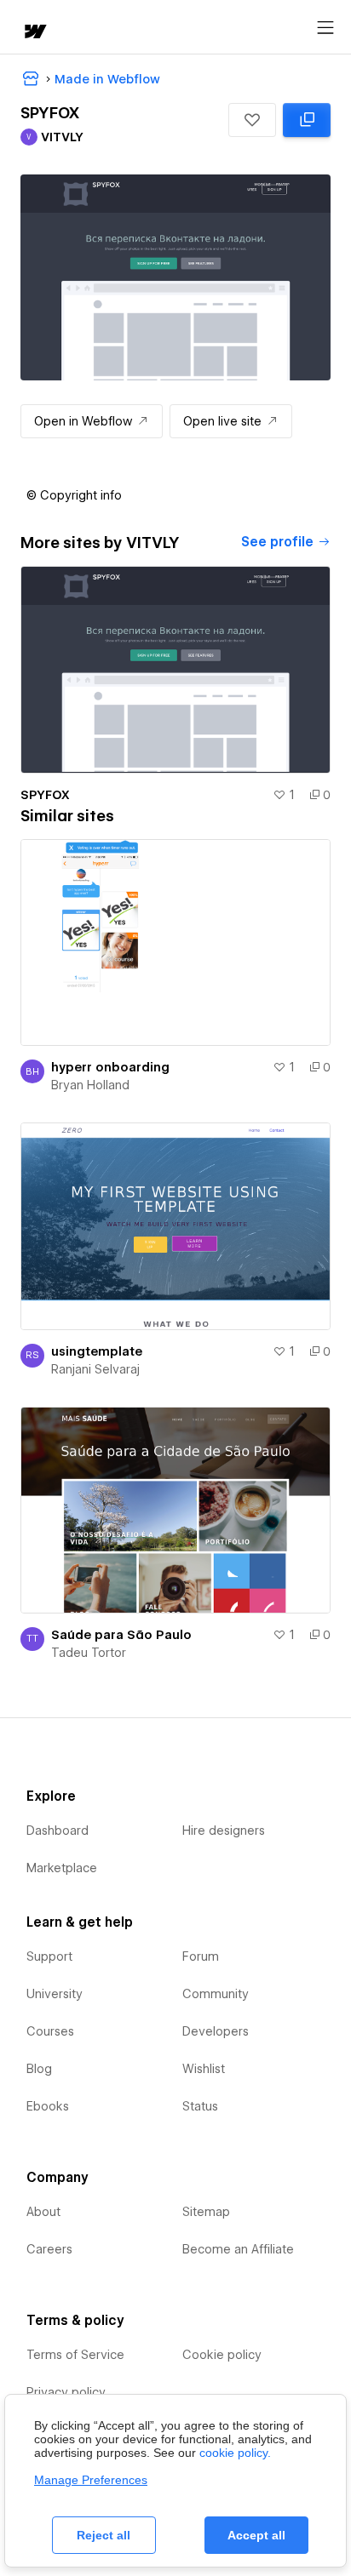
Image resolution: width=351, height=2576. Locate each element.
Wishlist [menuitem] (204, 2069)
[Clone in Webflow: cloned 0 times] (307, 120)
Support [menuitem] (49, 1956)
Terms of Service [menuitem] (75, 2355)
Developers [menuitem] (216, 2031)
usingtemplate (97, 1351)
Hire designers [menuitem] (224, 1831)
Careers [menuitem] (49, 2249)
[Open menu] (325, 28)
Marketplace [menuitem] (62, 1868)
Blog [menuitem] (39, 2069)
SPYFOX (45, 795)
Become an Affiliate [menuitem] (238, 2249)
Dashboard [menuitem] (58, 1831)
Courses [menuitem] (50, 2031)
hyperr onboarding (110, 1067)
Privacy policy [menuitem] (66, 2392)
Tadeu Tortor (89, 1653)
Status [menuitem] (200, 2106)
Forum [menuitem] (201, 1956)
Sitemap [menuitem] (206, 2212)
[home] (34, 33)
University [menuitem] (55, 1994)
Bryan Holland (90, 1085)
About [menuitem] (43, 2212)
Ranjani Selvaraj (95, 1369)
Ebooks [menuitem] (48, 2106)
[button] (252, 120)
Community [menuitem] (216, 1994)
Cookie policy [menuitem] (222, 2355)
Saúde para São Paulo (121, 1635)
